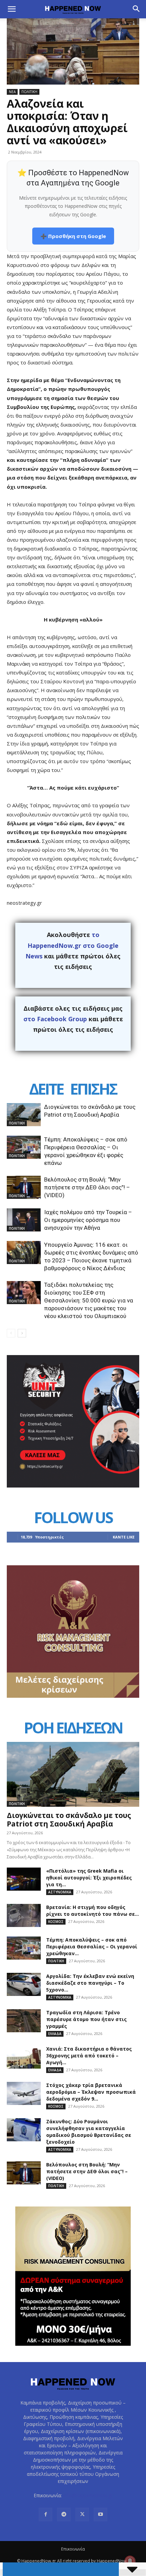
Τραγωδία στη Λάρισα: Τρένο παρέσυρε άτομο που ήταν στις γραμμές (86, 2019)
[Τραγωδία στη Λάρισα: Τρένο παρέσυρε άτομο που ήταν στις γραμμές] (24, 2021)
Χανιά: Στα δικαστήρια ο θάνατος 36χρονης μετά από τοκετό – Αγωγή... (89, 2056)
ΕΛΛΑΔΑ (55, 2034)
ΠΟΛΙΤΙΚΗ (29, 92)
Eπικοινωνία (73, 2549)
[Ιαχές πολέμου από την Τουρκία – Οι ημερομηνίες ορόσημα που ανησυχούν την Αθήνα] (24, 1220)
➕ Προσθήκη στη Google (73, 236)
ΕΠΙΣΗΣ (93, 1089)
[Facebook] (45, 2515)
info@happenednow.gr (88, 2495)
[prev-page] (11, 1333)
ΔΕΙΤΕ (46, 1089)
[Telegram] (64, 2515)
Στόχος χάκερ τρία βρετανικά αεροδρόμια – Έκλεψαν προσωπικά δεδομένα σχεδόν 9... (91, 2092)
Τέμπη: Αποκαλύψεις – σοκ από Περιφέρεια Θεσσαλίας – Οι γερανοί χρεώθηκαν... (92, 1947)
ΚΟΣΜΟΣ (56, 1922)
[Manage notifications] (130, 2561)
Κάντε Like (124, 1537)
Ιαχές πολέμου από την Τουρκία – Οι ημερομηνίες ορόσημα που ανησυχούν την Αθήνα (88, 1220)
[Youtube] (101, 2515)
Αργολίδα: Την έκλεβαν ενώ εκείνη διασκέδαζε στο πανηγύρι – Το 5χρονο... (90, 1983)
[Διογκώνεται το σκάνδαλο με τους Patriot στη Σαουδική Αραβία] (24, 1115)
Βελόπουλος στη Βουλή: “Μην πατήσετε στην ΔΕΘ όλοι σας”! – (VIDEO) (87, 1187)
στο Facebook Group (55, 1019)
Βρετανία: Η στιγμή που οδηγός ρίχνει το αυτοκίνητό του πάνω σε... (93, 1911)
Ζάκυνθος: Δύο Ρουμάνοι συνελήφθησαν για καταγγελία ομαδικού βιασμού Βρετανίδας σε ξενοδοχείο (89, 2132)
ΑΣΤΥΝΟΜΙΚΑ (60, 1892)
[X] (82, 2515)
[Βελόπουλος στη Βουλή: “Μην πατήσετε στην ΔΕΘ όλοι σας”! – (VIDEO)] (24, 1187)
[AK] (73, 1696)
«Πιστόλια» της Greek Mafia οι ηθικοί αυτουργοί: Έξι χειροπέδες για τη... (89, 1878)
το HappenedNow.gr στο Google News (72, 945)
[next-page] (22, 1333)
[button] (12, 9)
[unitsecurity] (73, 1486)
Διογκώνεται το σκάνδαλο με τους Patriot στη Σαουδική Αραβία (69, 1820)
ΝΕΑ (12, 92)
